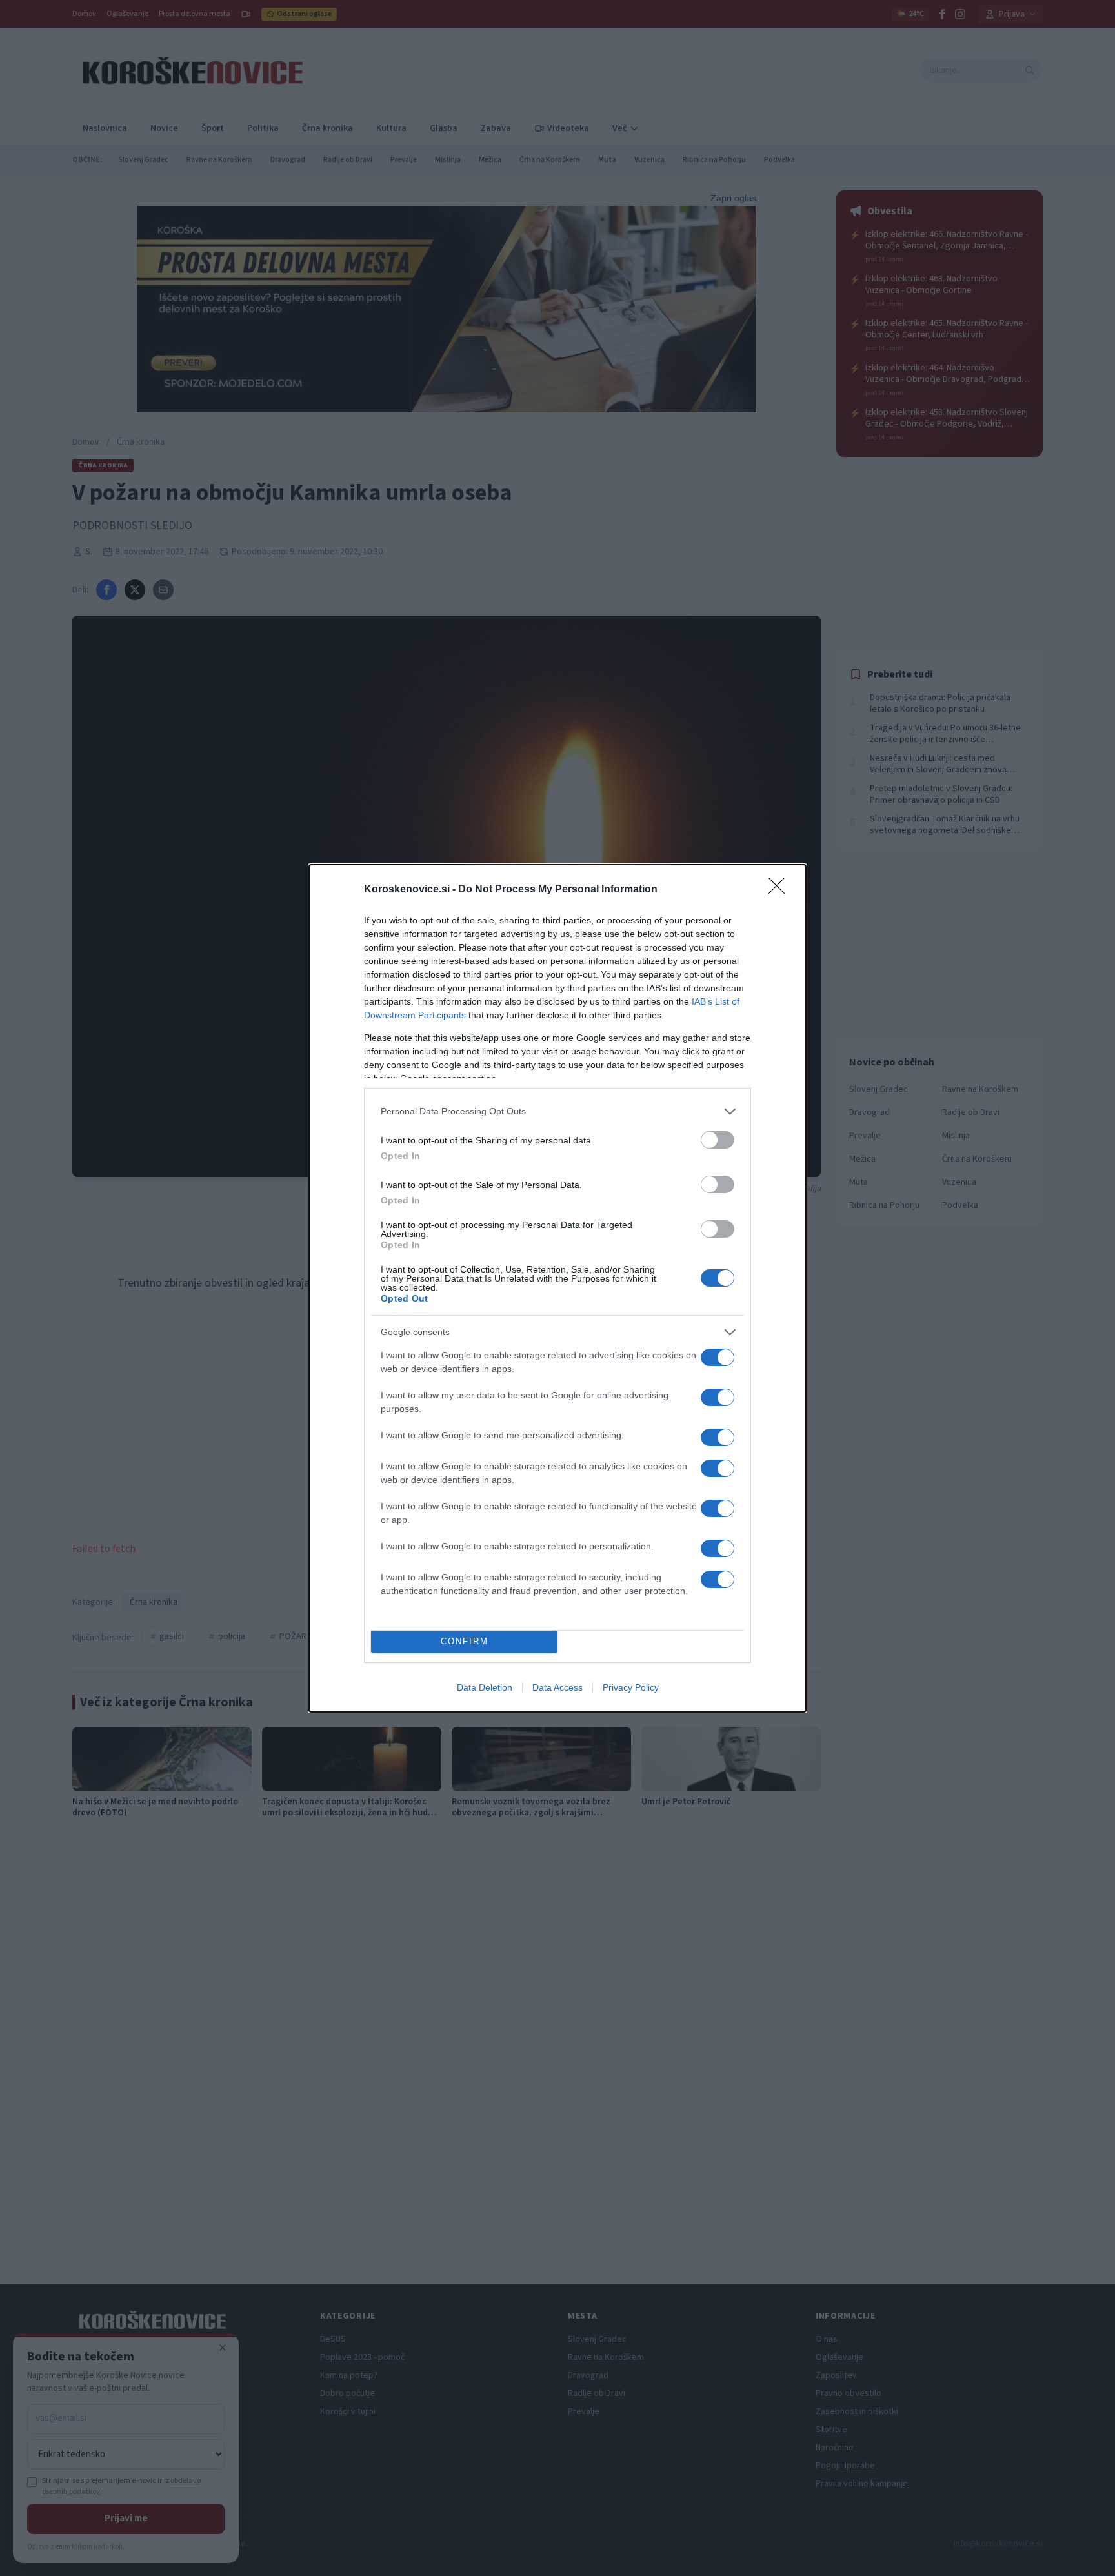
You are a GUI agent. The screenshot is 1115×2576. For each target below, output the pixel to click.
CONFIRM (465, 1641)
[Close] (781, 890)
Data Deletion (485, 1687)
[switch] (718, 1140)
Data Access (557, 1687)
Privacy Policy (631, 1687)
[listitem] (557, 1112)
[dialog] (557, 1288)
